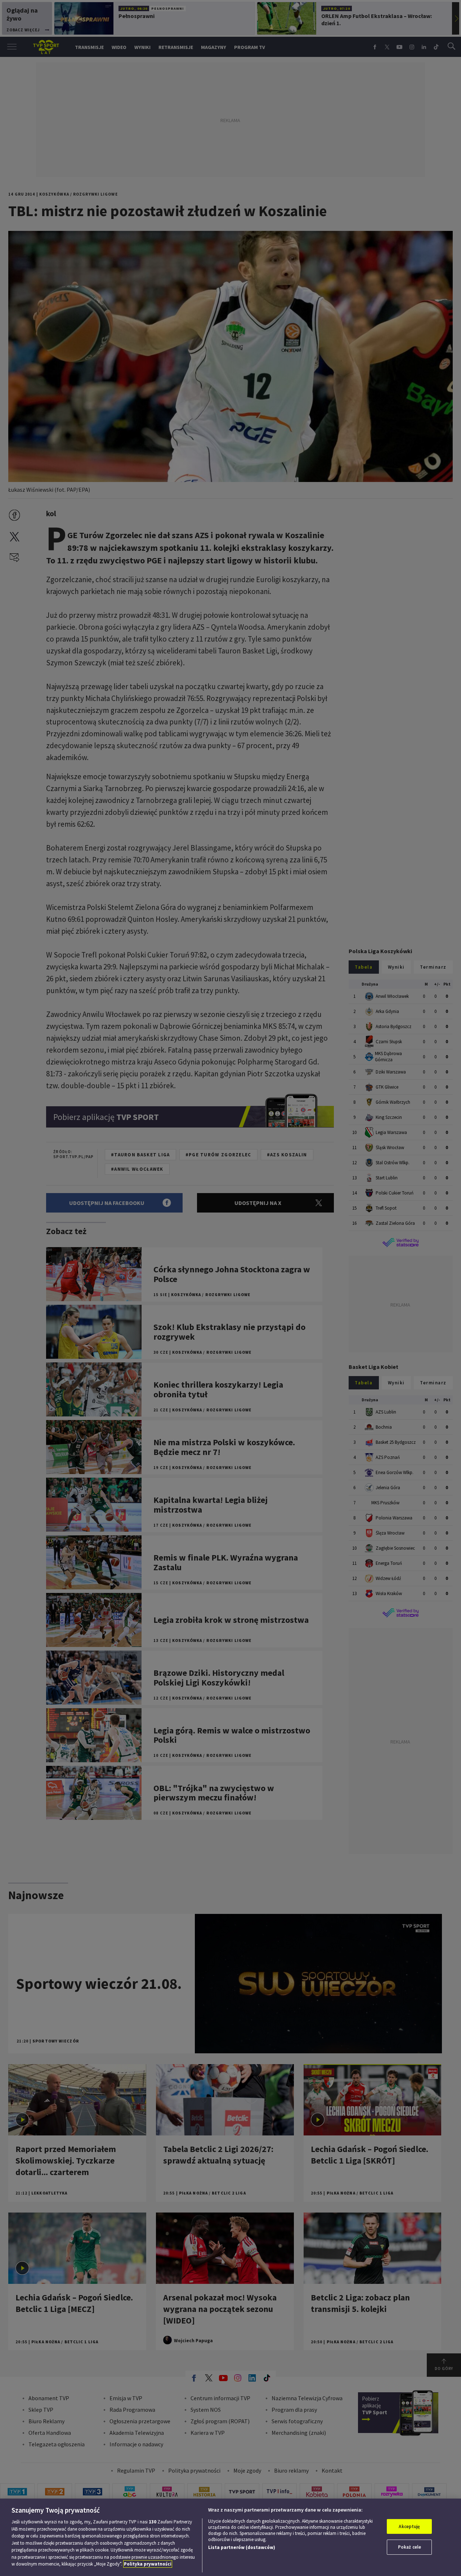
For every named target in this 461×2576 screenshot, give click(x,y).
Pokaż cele (409, 2547)
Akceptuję (409, 2526)
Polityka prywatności (148, 2564)
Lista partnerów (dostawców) (242, 2547)
